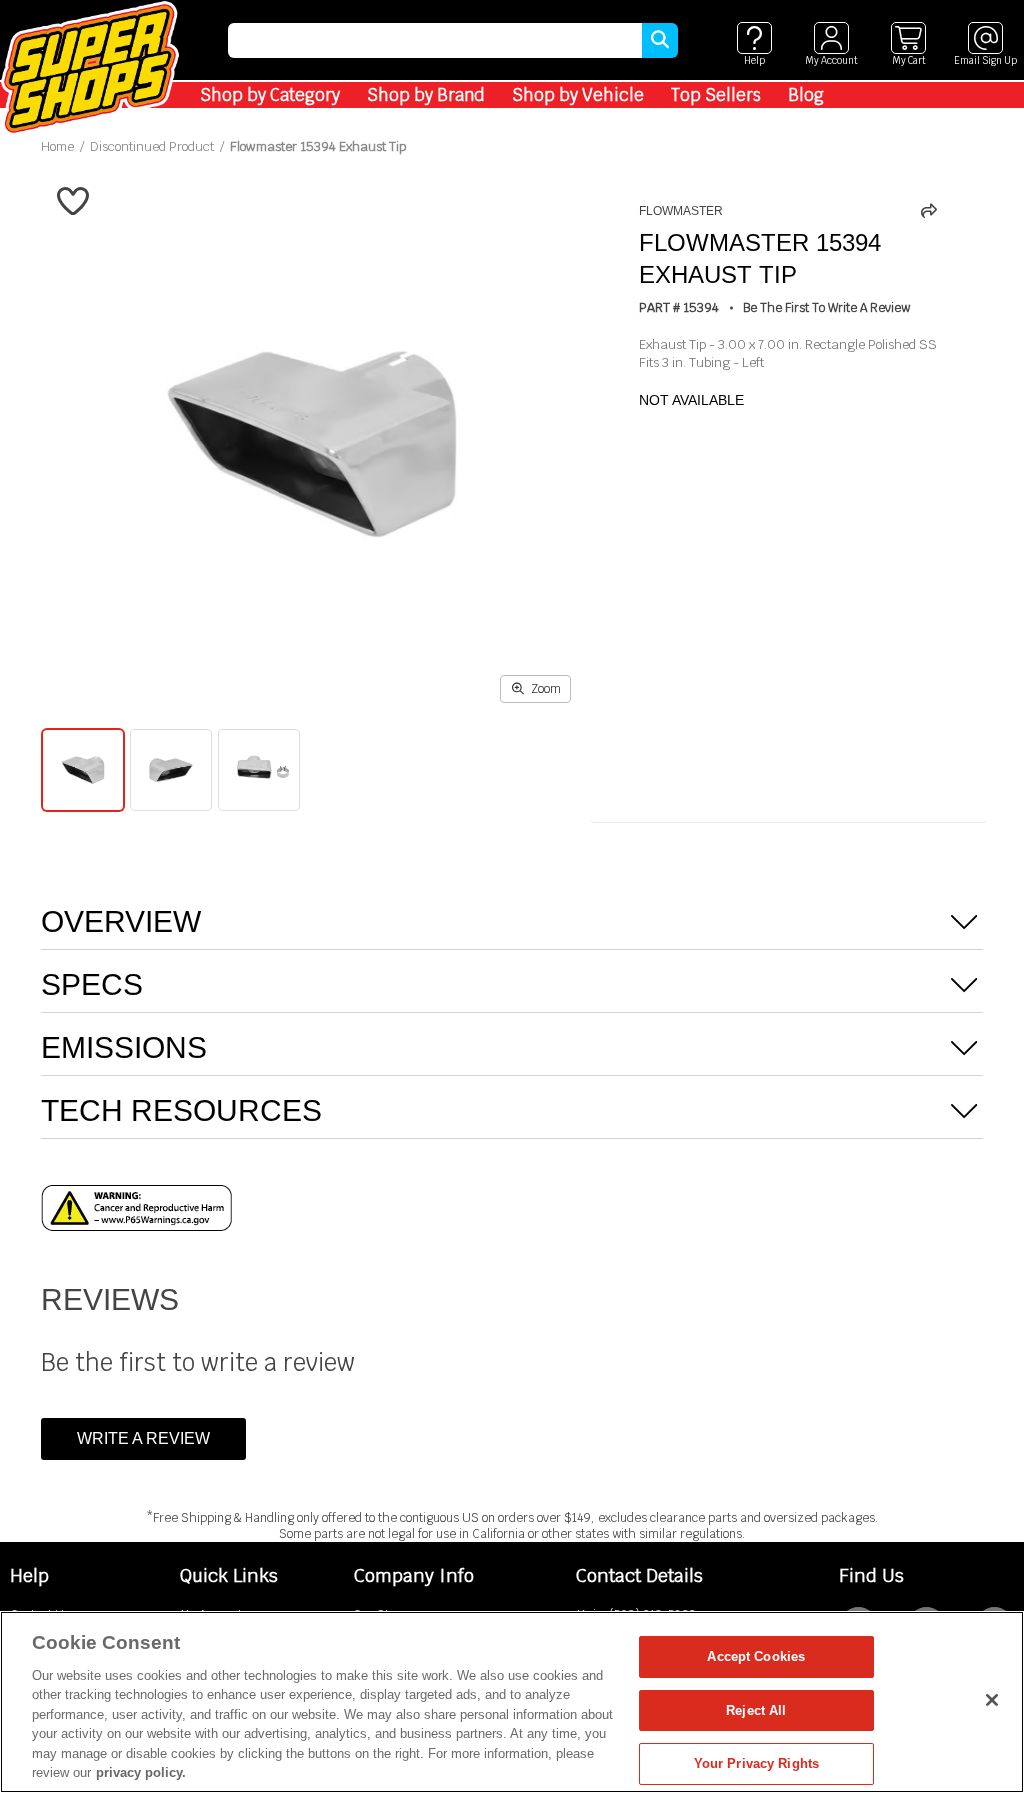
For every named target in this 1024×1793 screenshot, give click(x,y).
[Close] (992, 1700)
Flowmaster (681, 211)
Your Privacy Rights (756, 1763)
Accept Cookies (756, 1656)
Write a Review (143, 1438)
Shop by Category (270, 95)
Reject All (756, 1710)
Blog (806, 95)
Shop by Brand (426, 95)
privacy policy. (141, 1772)
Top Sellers (716, 95)
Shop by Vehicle (578, 95)
